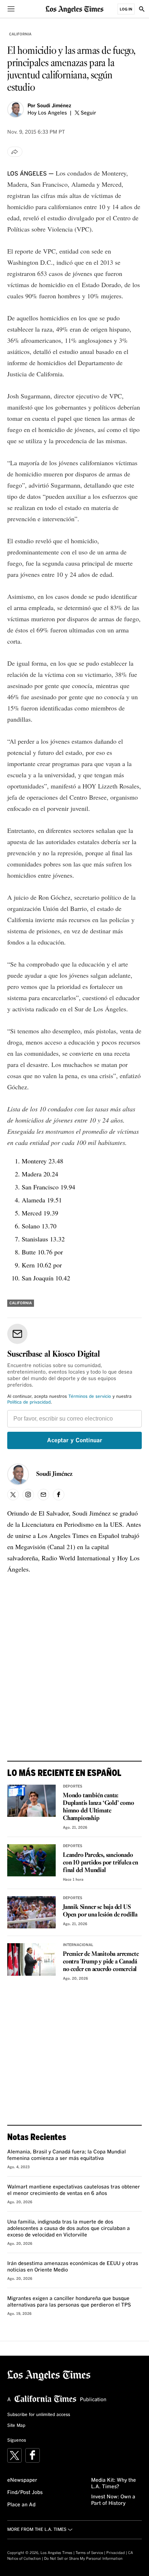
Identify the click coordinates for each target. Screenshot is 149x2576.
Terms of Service (89, 2553)
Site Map (16, 2426)
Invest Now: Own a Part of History (113, 2500)
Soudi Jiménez (54, 106)
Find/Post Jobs (25, 2493)
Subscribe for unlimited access (39, 2415)
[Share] (15, 152)
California (20, 34)
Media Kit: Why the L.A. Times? (114, 2484)
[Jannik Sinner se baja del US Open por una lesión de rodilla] (31, 1912)
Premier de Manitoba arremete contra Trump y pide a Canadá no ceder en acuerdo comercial (101, 1962)
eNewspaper (22, 2480)
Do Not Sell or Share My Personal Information (83, 2559)
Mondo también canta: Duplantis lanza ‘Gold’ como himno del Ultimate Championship (99, 1807)
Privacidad (116, 2553)
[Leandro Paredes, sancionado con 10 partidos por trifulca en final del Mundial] (31, 1860)
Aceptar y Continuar (75, 1440)
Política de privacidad (29, 1402)
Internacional (78, 1945)
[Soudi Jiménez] (16, 109)
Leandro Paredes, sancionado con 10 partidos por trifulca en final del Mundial (101, 1863)
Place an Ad (21, 2505)
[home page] (74, 9)
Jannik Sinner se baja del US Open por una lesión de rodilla (100, 1911)
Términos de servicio (90, 1397)
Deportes (73, 1786)
